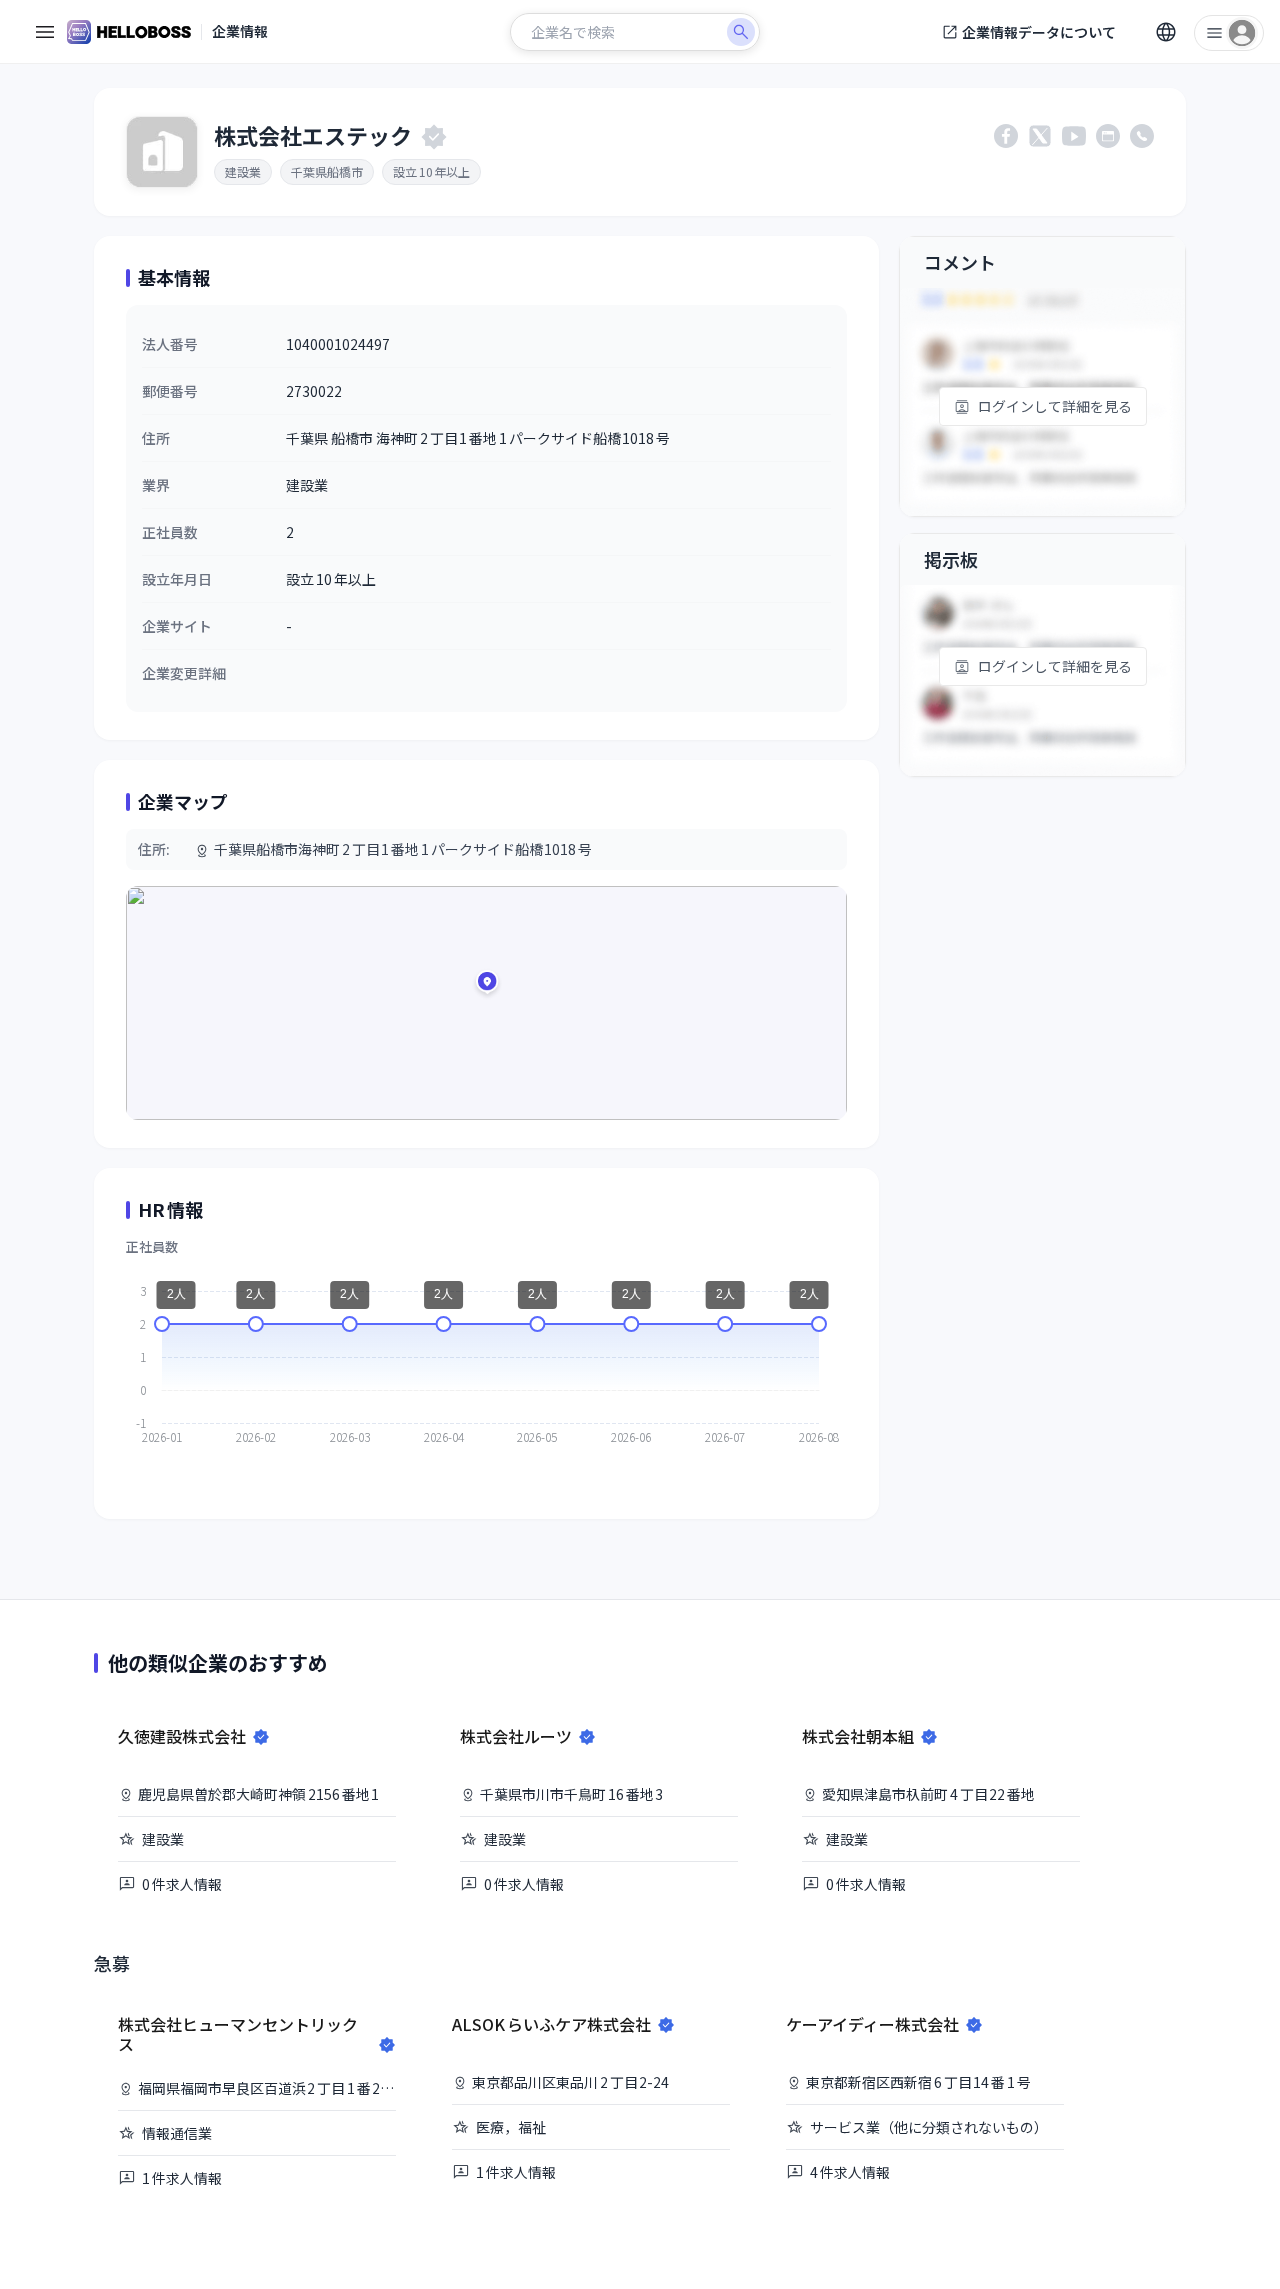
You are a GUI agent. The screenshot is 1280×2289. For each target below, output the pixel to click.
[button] (487, 985)
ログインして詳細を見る (1055, 406)
